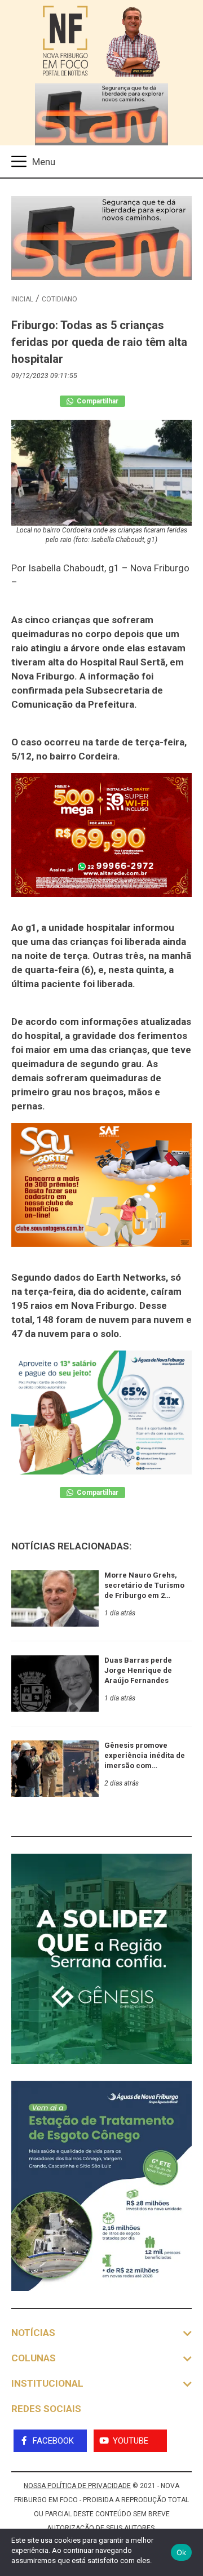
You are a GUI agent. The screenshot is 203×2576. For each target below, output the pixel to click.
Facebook (53, 2441)
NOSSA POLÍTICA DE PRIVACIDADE (77, 2486)
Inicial (22, 299)
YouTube (131, 2441)
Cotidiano (59, 299)
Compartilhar (97, 401)
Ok (182, 2552)
